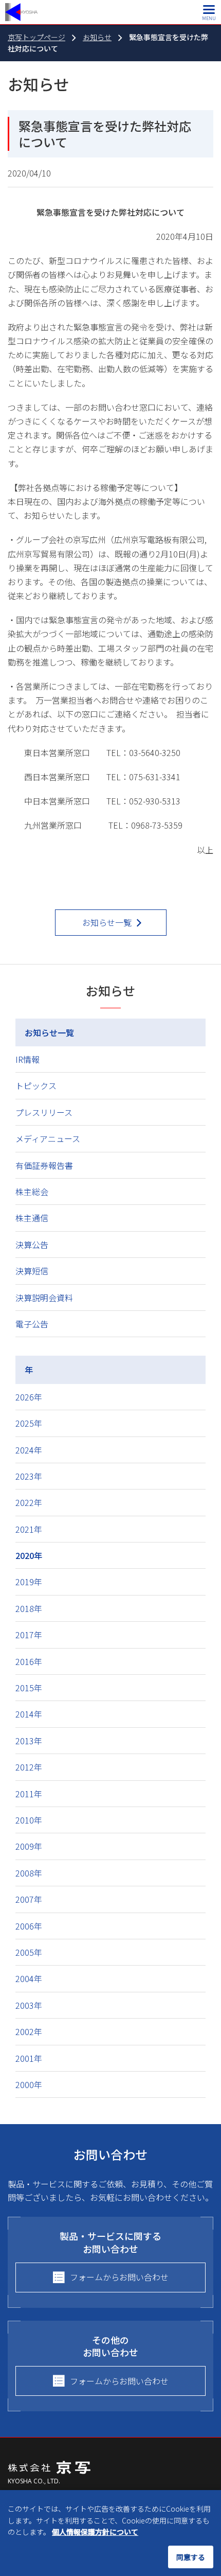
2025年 (29, 1423)
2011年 (29, 1794)
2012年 (29, 1767)
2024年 (29, 1450)
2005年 (29, 1952)
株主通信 (32, 1218)
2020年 (29, 1555)
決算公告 (32, 1245)
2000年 (29, 2084)
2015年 (29, 1688)
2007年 (29, 1899)
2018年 (29, 1608)
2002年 (29, 2031)
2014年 (29, 1714)
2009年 (29, 1846)
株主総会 (32, 1191)
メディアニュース (48, 1138)
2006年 (29, 1926)
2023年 (29, 1476)
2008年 (29, 1873)
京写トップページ (36, 37)
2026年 (29, 1397)
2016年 (29, 1661)
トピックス (36, 1085)
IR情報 (27, 1059)
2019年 (29, 1582)
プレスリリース (44, 1112)
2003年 (29, 2005)
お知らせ (97, 37)
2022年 (29, 1502)
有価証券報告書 (44, 1165)
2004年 (29, 1978)
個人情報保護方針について (95, 2532)
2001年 (29, 2058)
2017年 (29, 1635)
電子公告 (32, 1324)
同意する (191, 2557)
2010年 (29, 1820)
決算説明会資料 (44, 1298)
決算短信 (32, 1271)
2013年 (29, 1741)
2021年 (29, 1529)
